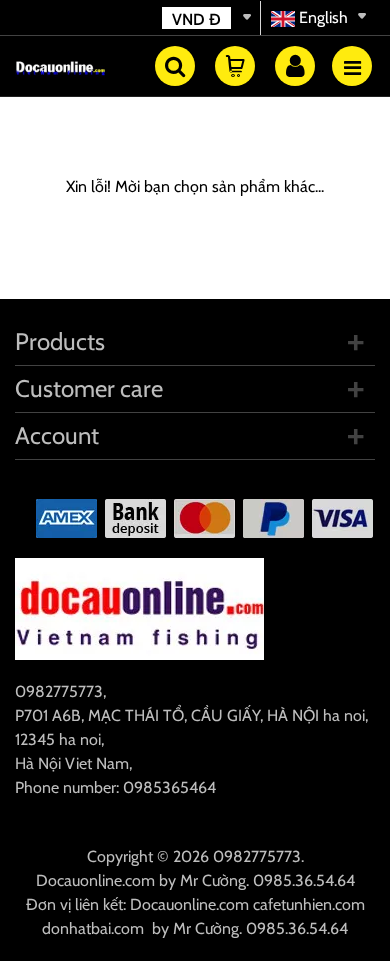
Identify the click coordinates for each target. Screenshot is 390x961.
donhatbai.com (93, 928)
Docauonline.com (95, 880)
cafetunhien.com (309, 904)
